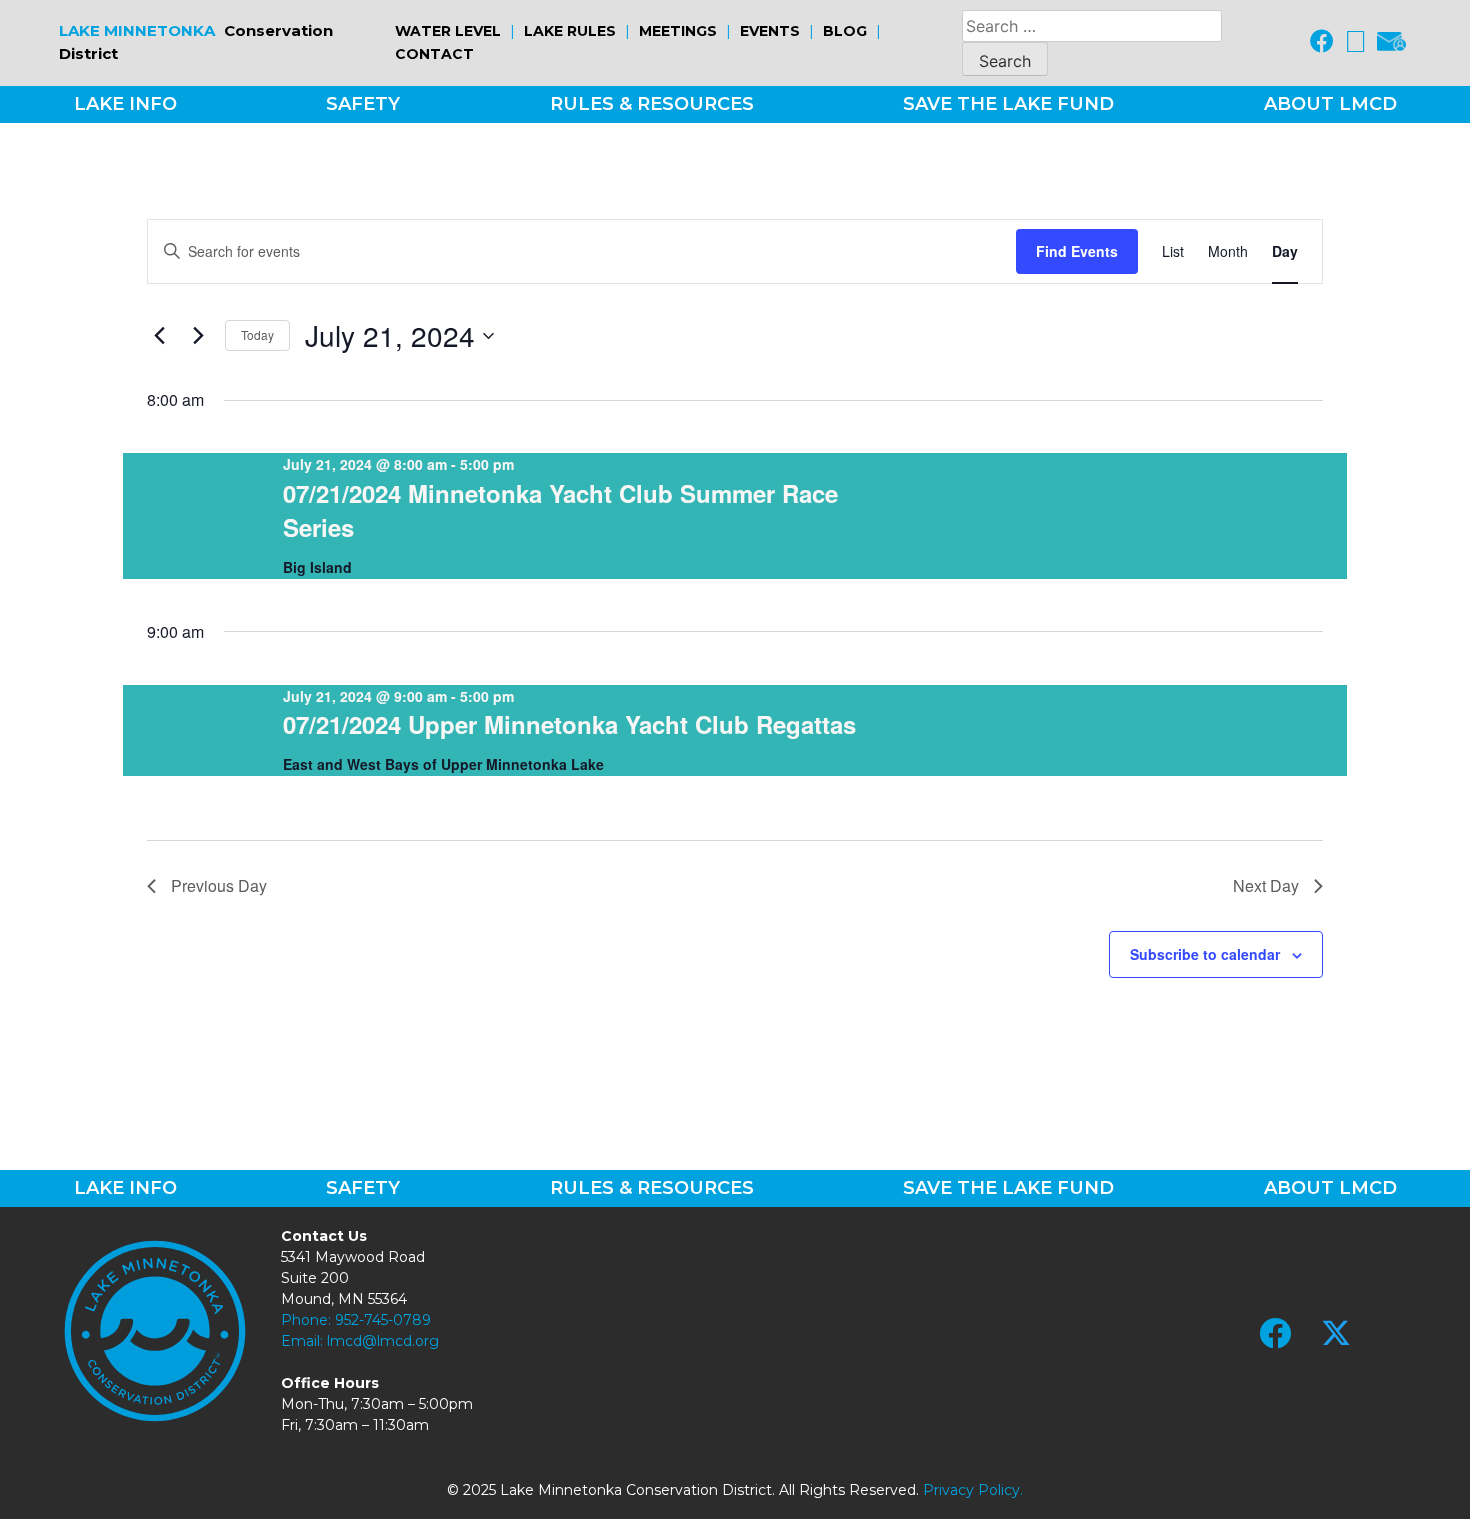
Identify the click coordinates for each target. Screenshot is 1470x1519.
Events (770, 31)
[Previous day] (159, 336)
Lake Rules (570, 31)
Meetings (678, 31)
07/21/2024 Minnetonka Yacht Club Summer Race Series (560, 510)
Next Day (1266, 885)
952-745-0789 (383, 1320)
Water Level (448, 31)
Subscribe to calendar (1205, 954)
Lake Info (125, 104)
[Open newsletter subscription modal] (1391, 43)
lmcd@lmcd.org (383, 1341)
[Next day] (198, 336)
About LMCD (1330, 104)
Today (257, 334)
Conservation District (196, 42)
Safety (363, 104)
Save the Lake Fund (1008, 104)
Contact (434, 54)
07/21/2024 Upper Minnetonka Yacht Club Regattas (569, 724)
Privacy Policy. (973, 1490)
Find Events (1077, 251)
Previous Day (219, 885)
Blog (845, 31)
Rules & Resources (652, 104)
